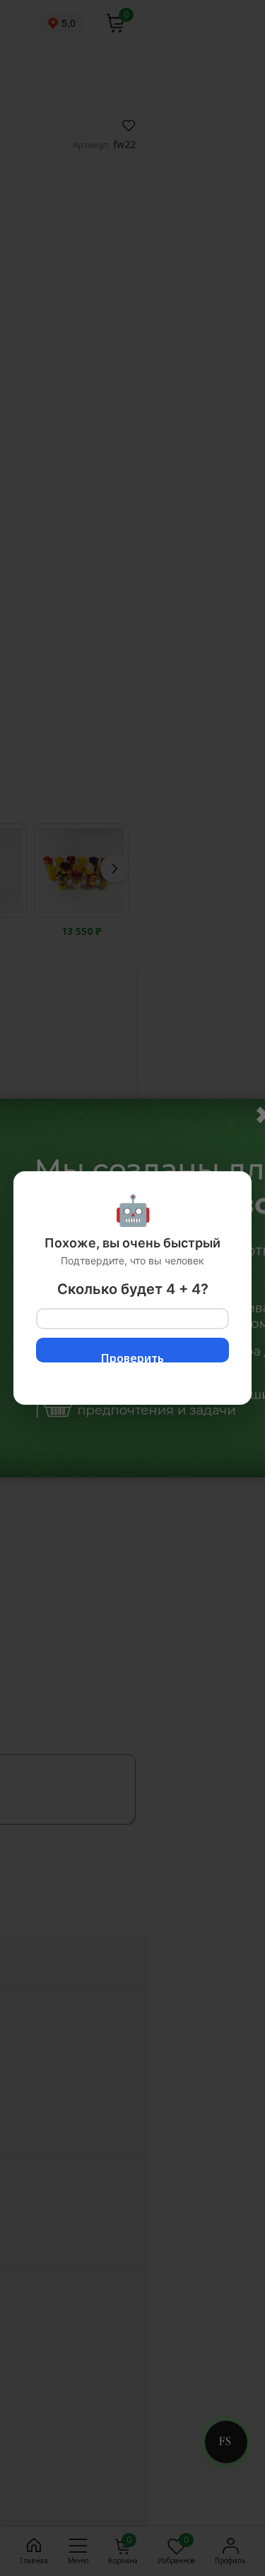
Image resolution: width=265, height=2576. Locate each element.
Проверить (132, 1356)
